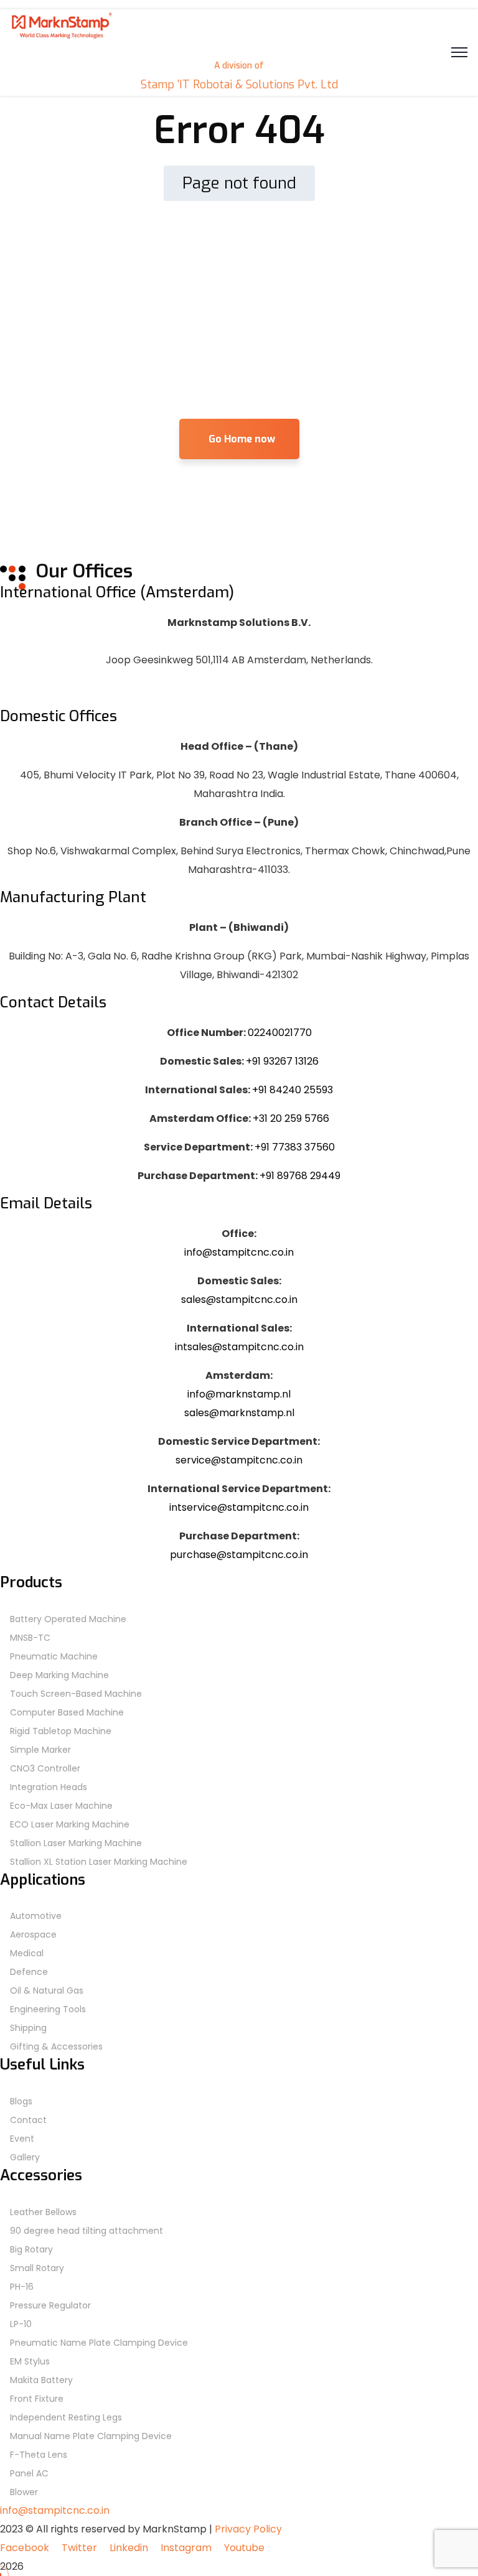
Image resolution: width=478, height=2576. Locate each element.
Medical (27, 1953)
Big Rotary (31, 2249)
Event (22, 2139)
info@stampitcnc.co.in (239, 1252)
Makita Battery (41, 2380)
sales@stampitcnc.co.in (239, 1300)
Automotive (36, 1916)
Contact (28, 2120)
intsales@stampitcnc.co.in (239, 1347)
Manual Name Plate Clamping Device (91, 2436)
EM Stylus (30, 2361)
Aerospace (33, 1934)
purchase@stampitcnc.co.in (239, 1555)
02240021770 (280, 1033)
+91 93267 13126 (282, 1061)
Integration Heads (49, 1787)
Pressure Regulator (50, 2305)
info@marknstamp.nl (239, 1394)
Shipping (28, 2028)
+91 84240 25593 (293, 1090)
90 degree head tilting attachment (87, 2231)
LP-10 (21, 2324)
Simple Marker (40, 1750)
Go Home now (242, 439)
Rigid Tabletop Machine (61, 1731)
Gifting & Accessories (56, 2046)
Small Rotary (37, 2268)
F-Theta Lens (39, 2455)
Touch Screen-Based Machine (76, 1694)
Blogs (21, 2101)
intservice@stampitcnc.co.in (239, 1507)
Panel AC (29, 2473)
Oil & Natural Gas (47, 1990)
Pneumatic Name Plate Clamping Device (99, 2343)
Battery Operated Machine (68, 1619)
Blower (24, 2492)
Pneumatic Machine (54, 1656)
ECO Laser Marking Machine (70, 1824)
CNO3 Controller (45, 1768)
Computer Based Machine (67, 1712)
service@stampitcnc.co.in (239, 1460)
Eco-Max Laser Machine (61, 1806)
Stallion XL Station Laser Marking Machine (99, 1862)
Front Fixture (37, 2399)
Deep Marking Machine (59, 1675)
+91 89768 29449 (300, 1176)
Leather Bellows (43, 2212)
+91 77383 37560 (295, 1147)
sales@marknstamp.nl (239, 1413)
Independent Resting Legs (66, 2417)
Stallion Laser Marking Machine (76, 1843)
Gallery (25, 2157)
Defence (29, 1972)
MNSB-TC (30, 1638)
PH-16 (22, 2287)
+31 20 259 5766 (291, 1118)
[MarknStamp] (61, 37)
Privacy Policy (248, 2529)
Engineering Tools (48, 2009)
